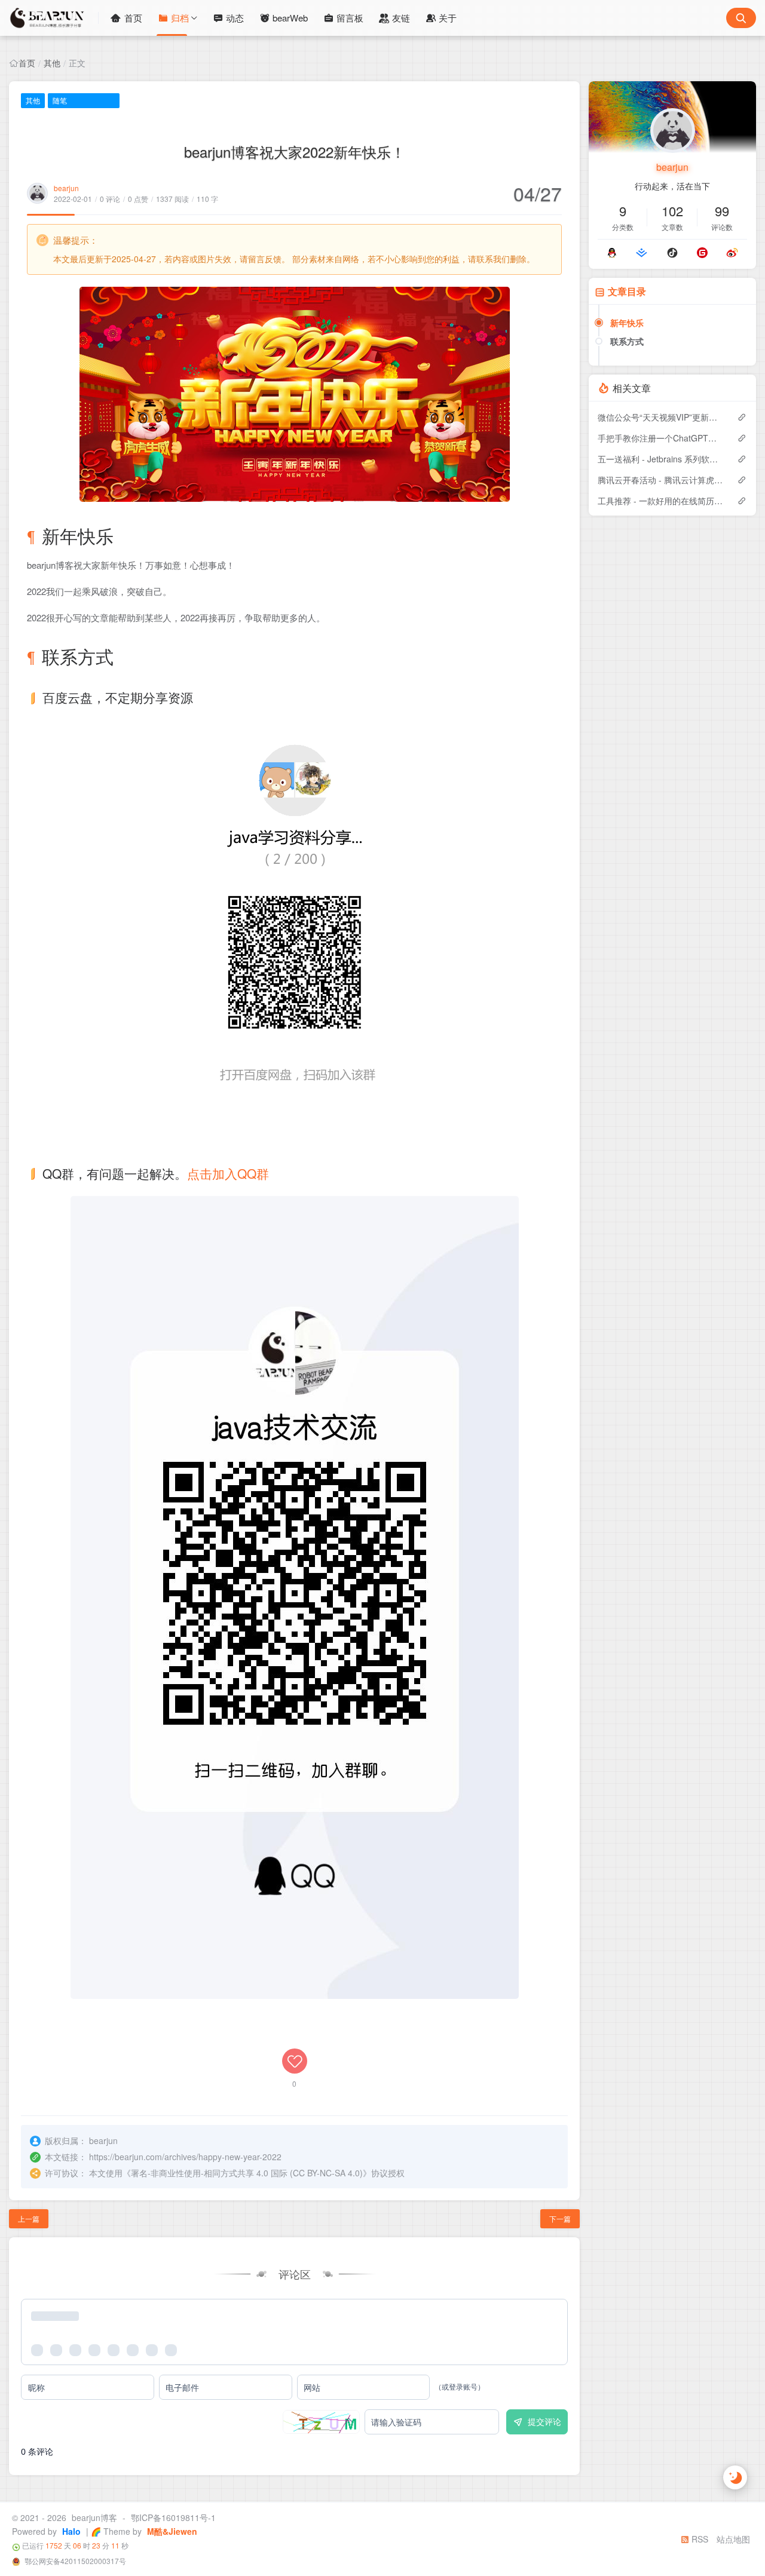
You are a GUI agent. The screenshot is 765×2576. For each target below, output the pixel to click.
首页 (133, 18)
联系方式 (627, 341)
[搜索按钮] (741, 18)
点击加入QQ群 (228, 1173)
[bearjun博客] (54, 18)
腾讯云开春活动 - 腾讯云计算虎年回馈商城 (661, 480)
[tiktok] (672, 253)
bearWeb (290, 18)
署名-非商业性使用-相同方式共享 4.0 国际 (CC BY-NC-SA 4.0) (247, 2173)
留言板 (350, 18)
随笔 (60, 100)
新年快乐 (627, 323)
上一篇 (29, 2218)
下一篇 (560, 2218)
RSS (699, 2539)
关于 (448, 18)
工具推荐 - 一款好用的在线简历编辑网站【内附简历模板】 (661, 501)
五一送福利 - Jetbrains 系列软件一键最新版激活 (661, 459)
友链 (401, 18)
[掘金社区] (642, 253)
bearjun (66, 188)
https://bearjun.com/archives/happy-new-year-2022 (185, 2157)
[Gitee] (702, 253)
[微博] (732, 253)
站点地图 (733, 2539)
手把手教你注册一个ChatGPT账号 (661, 438)
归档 (180, 18)
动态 (235, 18)
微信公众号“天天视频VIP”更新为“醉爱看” (661, 417)
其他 (52, 63)
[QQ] (612, 253)
